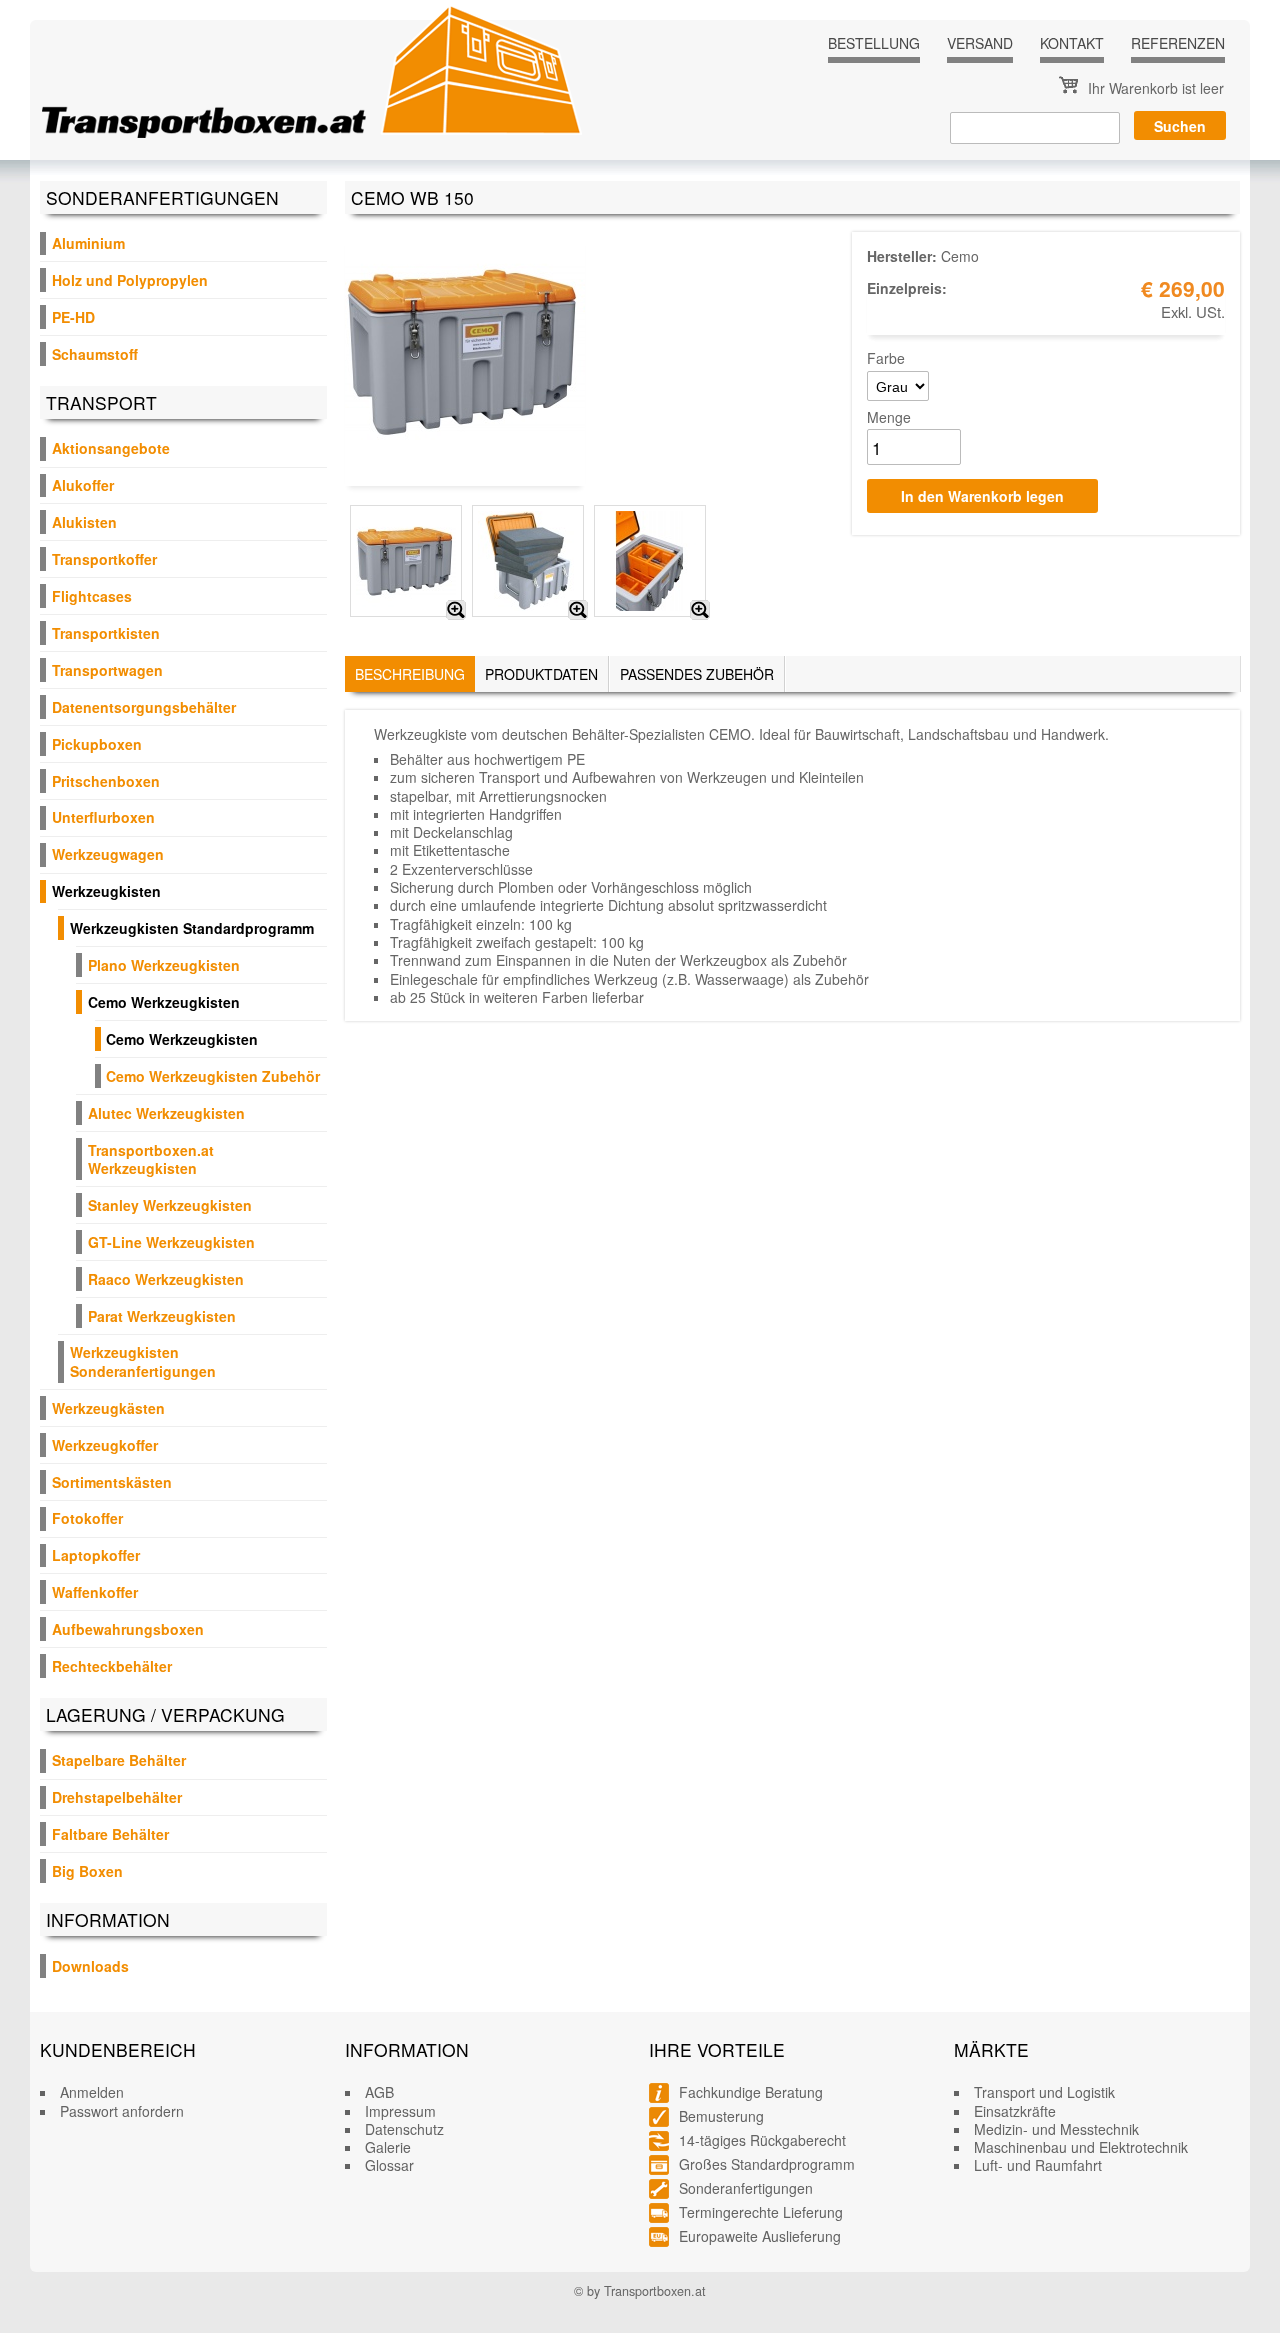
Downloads (90, 1966)
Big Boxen (87, 1871)
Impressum (400, 2111)
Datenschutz (404, 2129)
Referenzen (1178, 43)
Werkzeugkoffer (105, 1445)
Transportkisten (106, 633)
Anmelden (92, 2092)
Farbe (886, 358)
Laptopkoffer (96, 1555)
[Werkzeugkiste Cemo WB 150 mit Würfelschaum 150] (578, 610)
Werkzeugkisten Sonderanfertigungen (143, 1361)
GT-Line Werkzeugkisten (171, 1242)
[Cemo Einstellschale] (700, 610)
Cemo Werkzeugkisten (164, 1002)
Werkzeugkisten (106, 891)
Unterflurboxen (103, 817)
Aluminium (88, 243)
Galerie (388, 2147)
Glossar (389, 2165)
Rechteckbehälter (112, 1666)
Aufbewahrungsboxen (128, 1629)
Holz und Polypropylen (130, 280)
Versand (980, 43)
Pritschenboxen (106, 781)
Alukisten (84, 522)
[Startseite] (312, 71)
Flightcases (92, 596)
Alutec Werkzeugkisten (166, 1113)
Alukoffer (83, 485)
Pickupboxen (97, 744)
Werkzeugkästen (108, 1408)
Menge (889, 417)
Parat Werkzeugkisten (162, 1316)
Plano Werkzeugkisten (164, 965)
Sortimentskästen (112, 1482)
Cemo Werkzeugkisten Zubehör (213, 1076)
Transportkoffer (104, 559)
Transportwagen (107, 670)
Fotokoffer (87, 1518)
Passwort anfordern (122, 2111)
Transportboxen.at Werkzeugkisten (151, 1159)
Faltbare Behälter (110, 1834)
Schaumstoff (95, 354)
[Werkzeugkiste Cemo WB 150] (456, 610)
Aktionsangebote (111, 448)
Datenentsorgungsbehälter (144, 707)
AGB (379, 2092)
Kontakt (1072, 43)
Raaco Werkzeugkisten (166, 1279)
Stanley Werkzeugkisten (170, 1205)
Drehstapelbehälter (117, 1797)
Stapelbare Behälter (119, 1760)
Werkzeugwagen (108, 854)
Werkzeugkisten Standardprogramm (192, 928)
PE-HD (73, 317)
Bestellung (874, 43)
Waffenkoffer (95, 1592)
